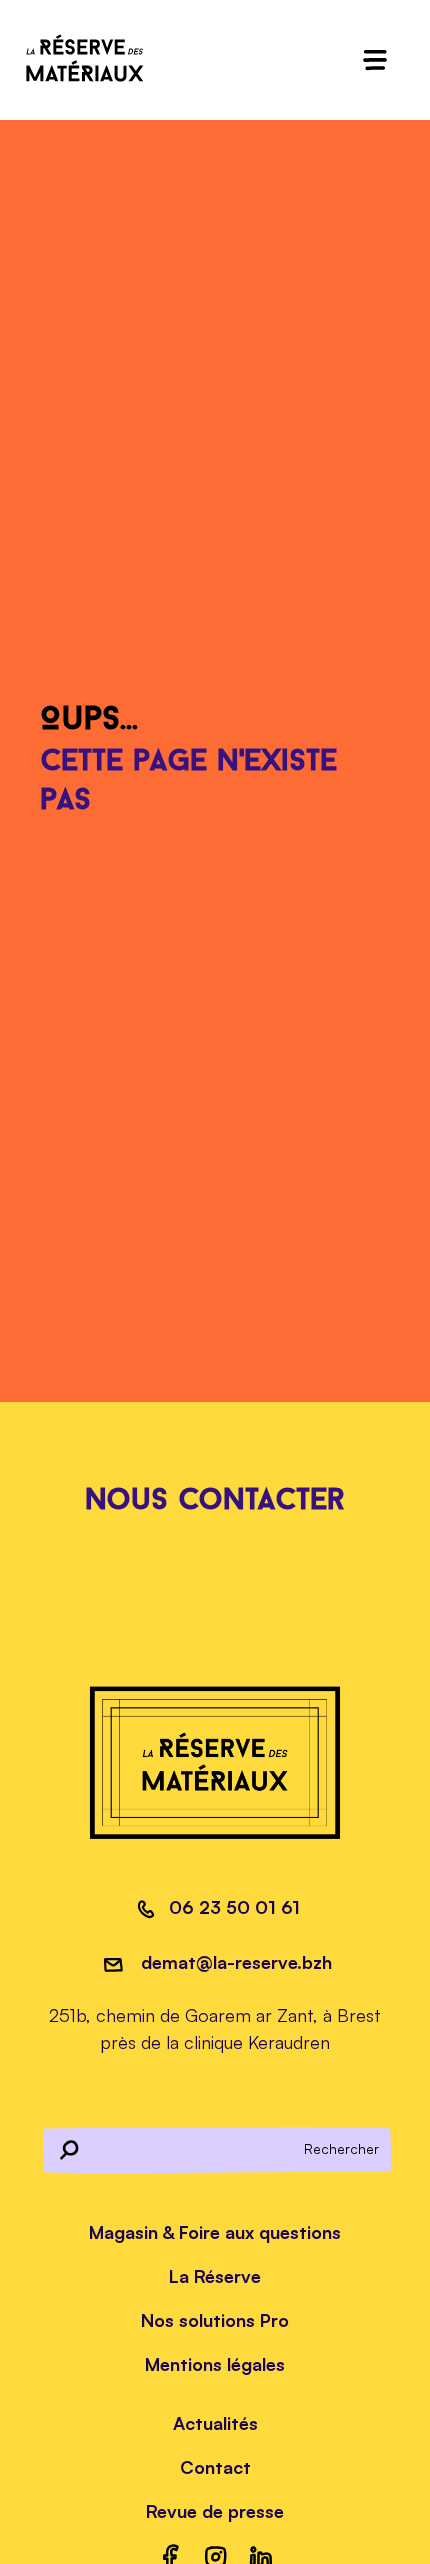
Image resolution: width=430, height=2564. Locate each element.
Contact (215, 2467)
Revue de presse (215, 2511)
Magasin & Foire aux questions (215, 2232)
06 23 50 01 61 (234, 1907)
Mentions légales (215, 2364)
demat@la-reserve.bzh (234, 1962)
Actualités (215, 2423)
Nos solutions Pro (215, 2320)
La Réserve (215, 2276)
